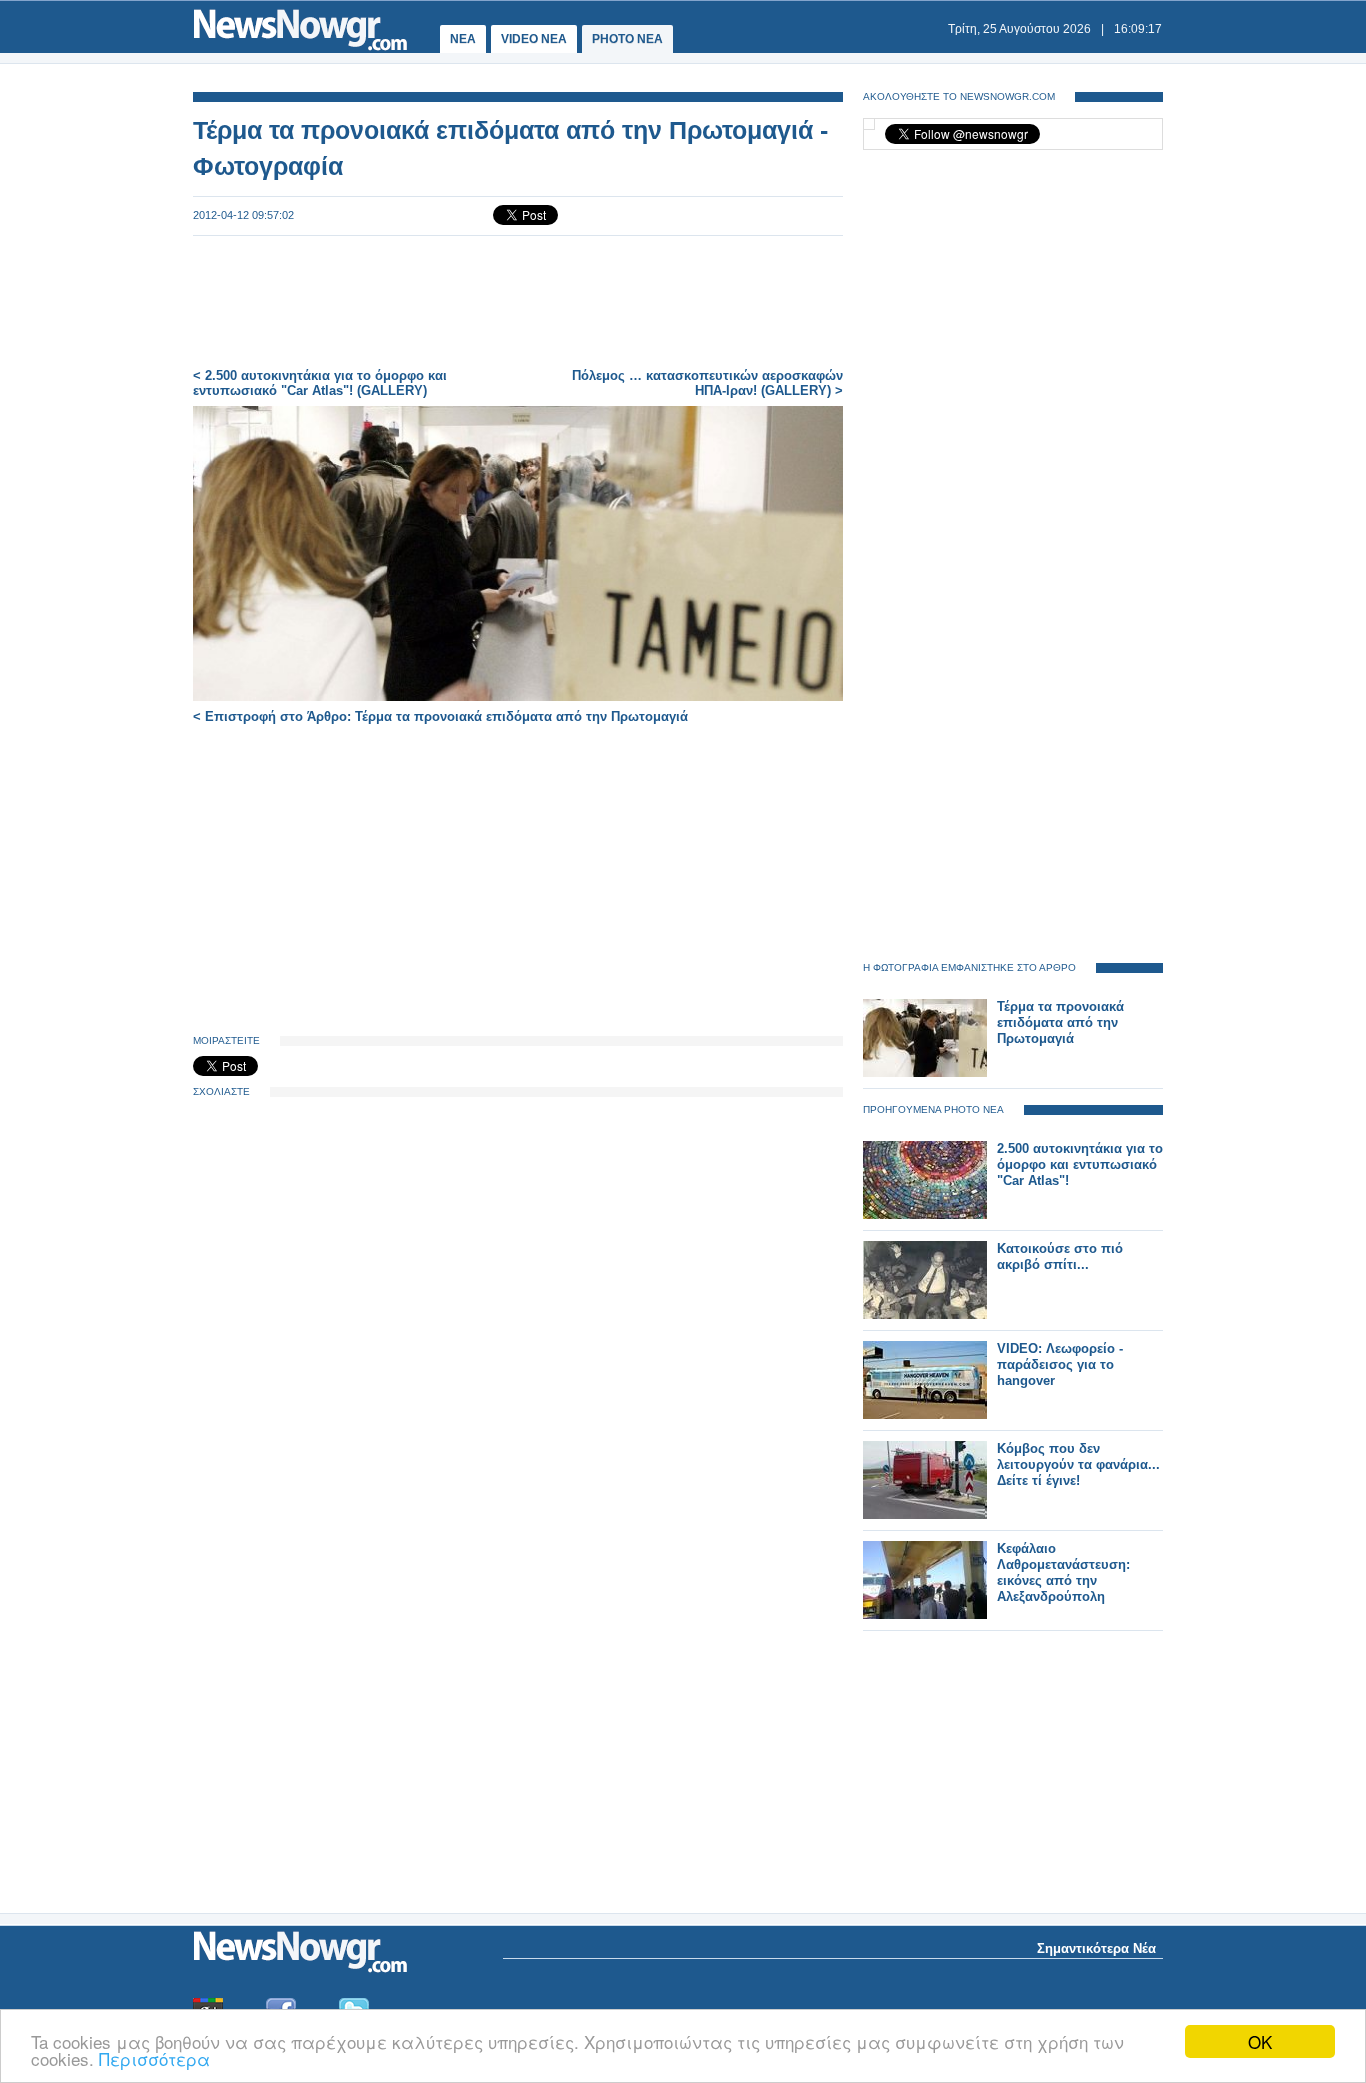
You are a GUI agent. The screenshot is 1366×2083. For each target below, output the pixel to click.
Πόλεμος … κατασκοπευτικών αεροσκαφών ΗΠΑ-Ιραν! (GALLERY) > (707, 383)
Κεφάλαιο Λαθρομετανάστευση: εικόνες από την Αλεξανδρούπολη (1063, 1572)
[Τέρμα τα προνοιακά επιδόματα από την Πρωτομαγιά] (925, 1072)
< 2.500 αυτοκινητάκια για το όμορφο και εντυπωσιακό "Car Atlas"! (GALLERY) (320, 383)
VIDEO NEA (534, 39)
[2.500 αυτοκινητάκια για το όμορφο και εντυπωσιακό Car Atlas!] (925, 1214)
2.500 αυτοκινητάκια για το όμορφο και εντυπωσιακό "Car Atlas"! (1080, 1164)
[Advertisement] (518, 302)
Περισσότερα (154, 2058)
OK (1260, 2041)
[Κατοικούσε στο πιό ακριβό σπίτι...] (925, 1314)
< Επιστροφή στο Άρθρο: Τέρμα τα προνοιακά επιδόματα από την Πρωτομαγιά (440, 716)
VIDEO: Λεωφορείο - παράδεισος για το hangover (1060, 1364)
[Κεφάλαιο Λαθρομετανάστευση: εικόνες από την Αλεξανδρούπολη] (925, 1614)
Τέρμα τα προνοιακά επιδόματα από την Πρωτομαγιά (1060, 1022)
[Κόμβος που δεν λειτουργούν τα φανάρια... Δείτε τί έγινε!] (925, 1514)
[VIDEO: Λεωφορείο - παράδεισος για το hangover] (925, 1414)
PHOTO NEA (627, 39)
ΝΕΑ (463, 39)
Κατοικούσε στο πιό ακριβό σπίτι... (1060, 1256)
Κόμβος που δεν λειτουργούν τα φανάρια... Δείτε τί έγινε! (1078, 1464)
